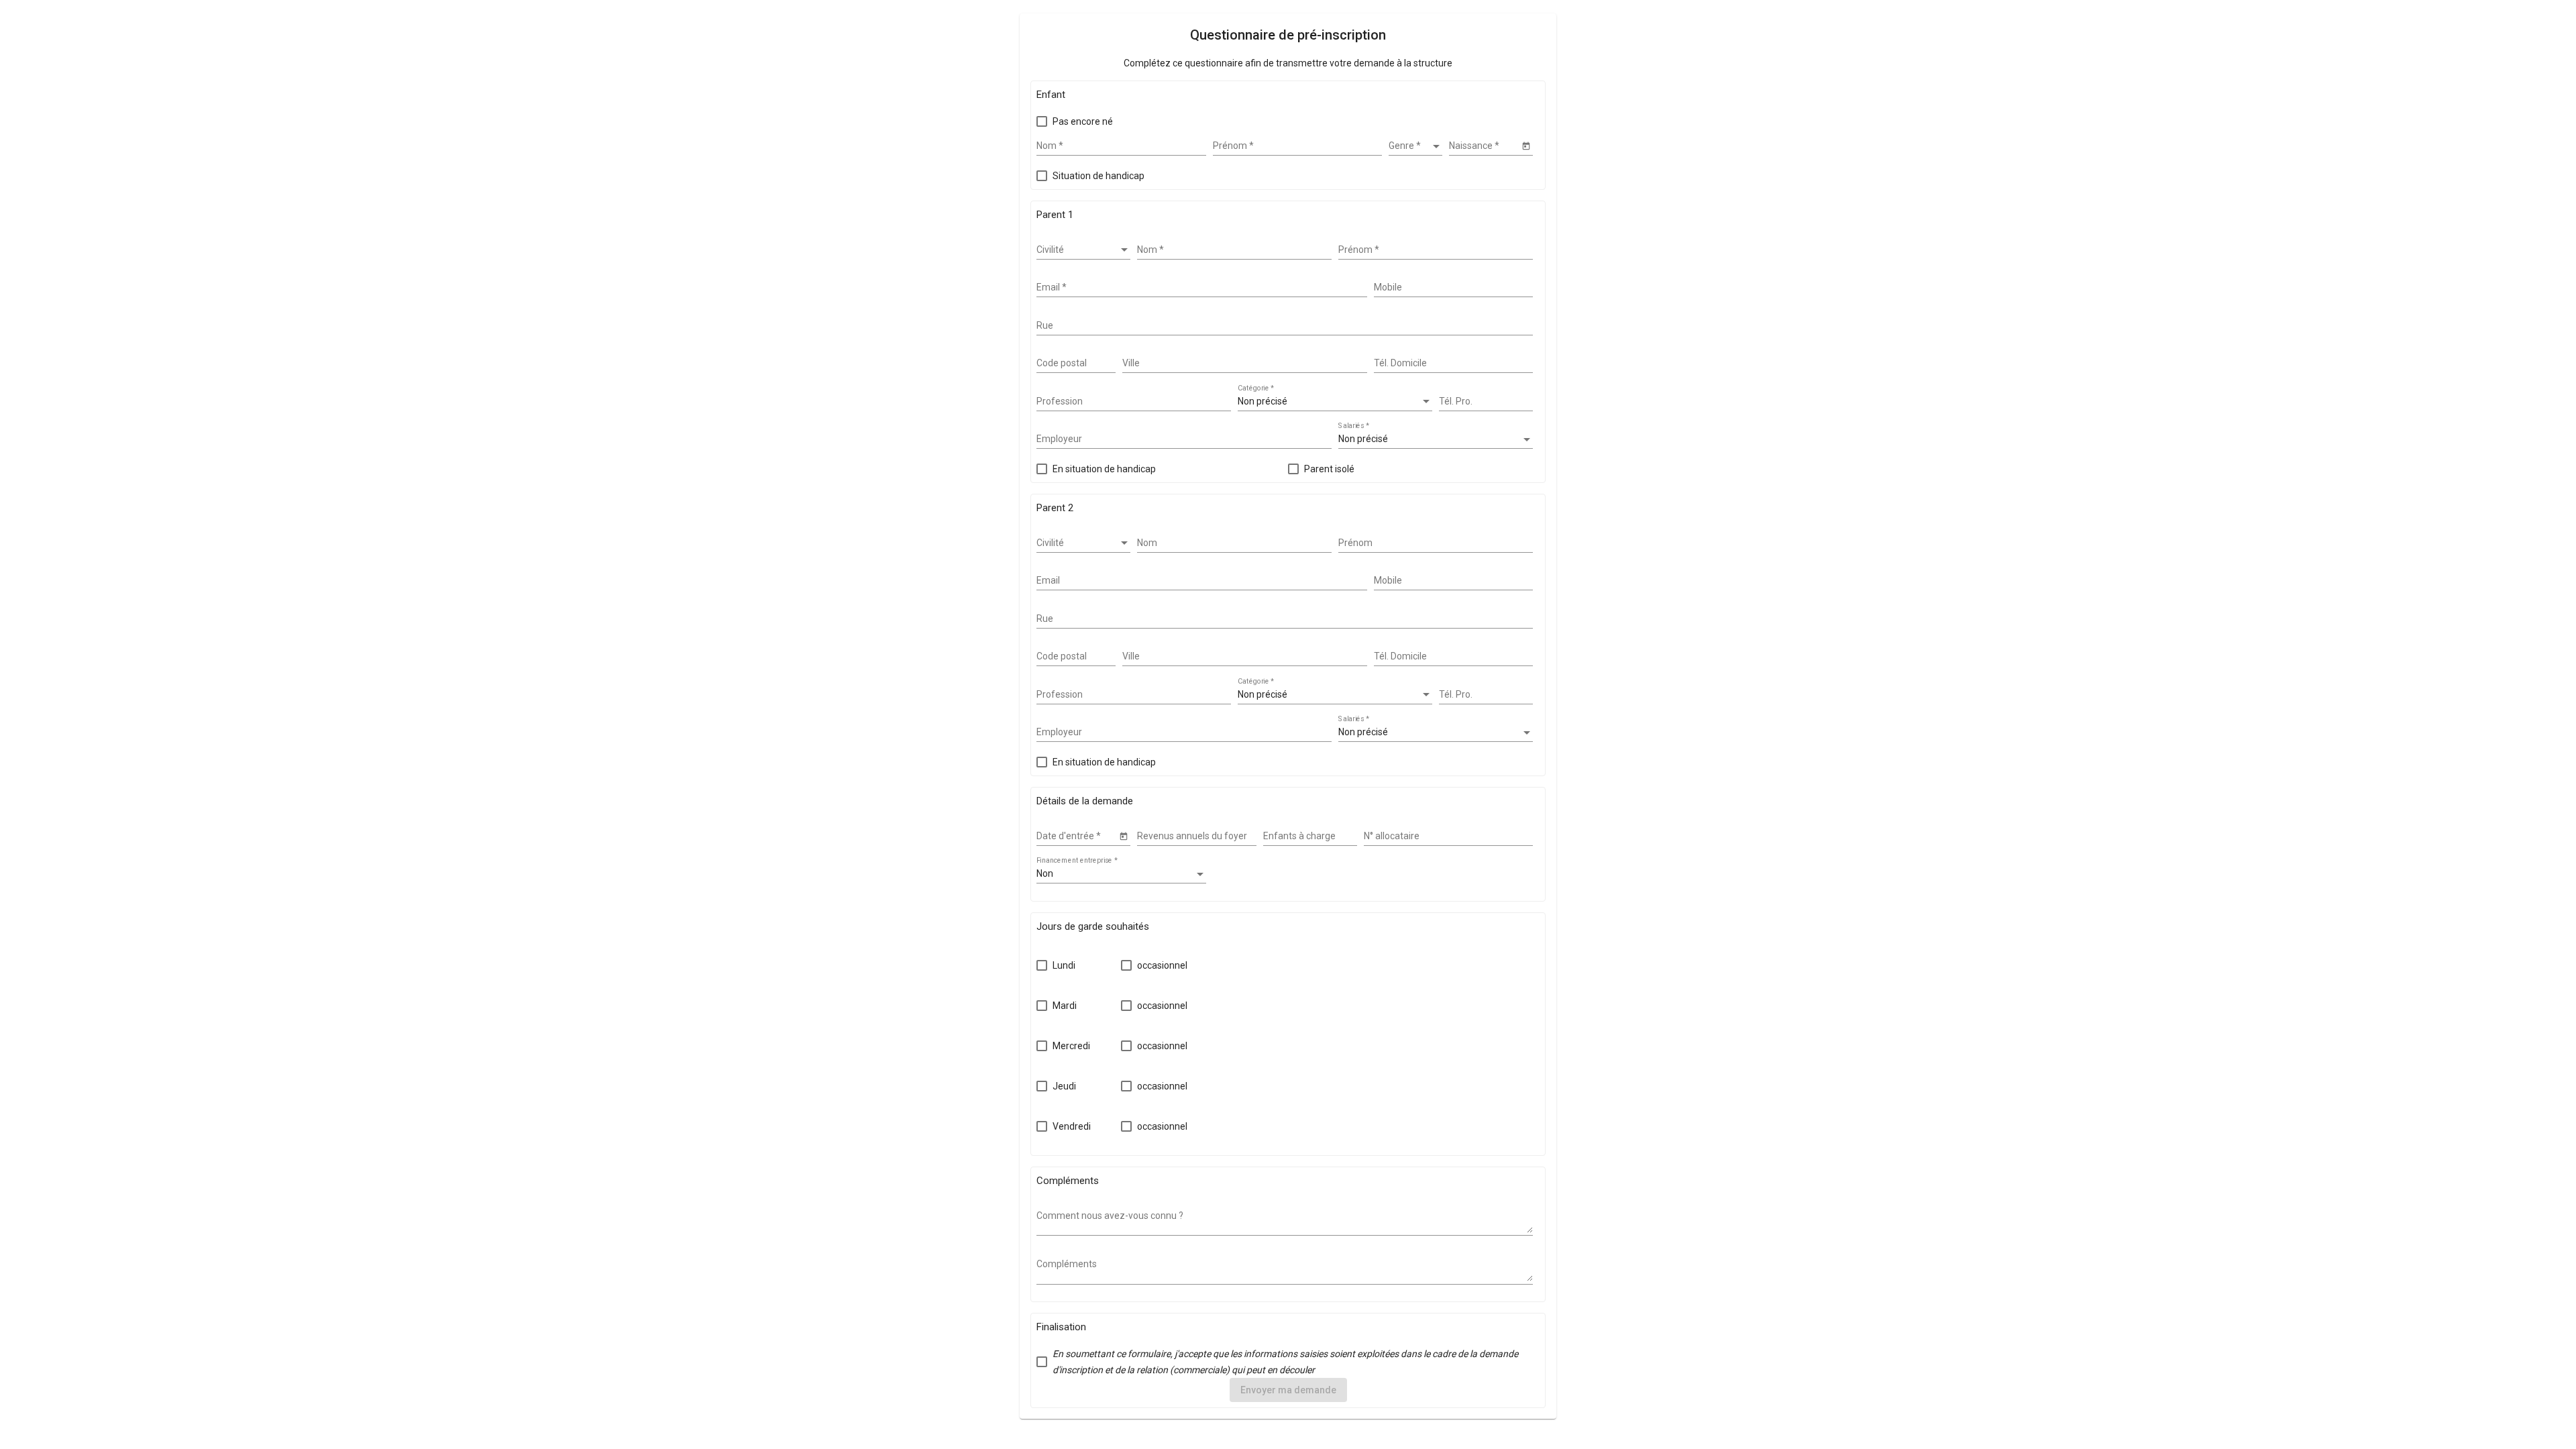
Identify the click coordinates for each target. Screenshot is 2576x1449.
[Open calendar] (1526, 145)
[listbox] (1415, 146)
